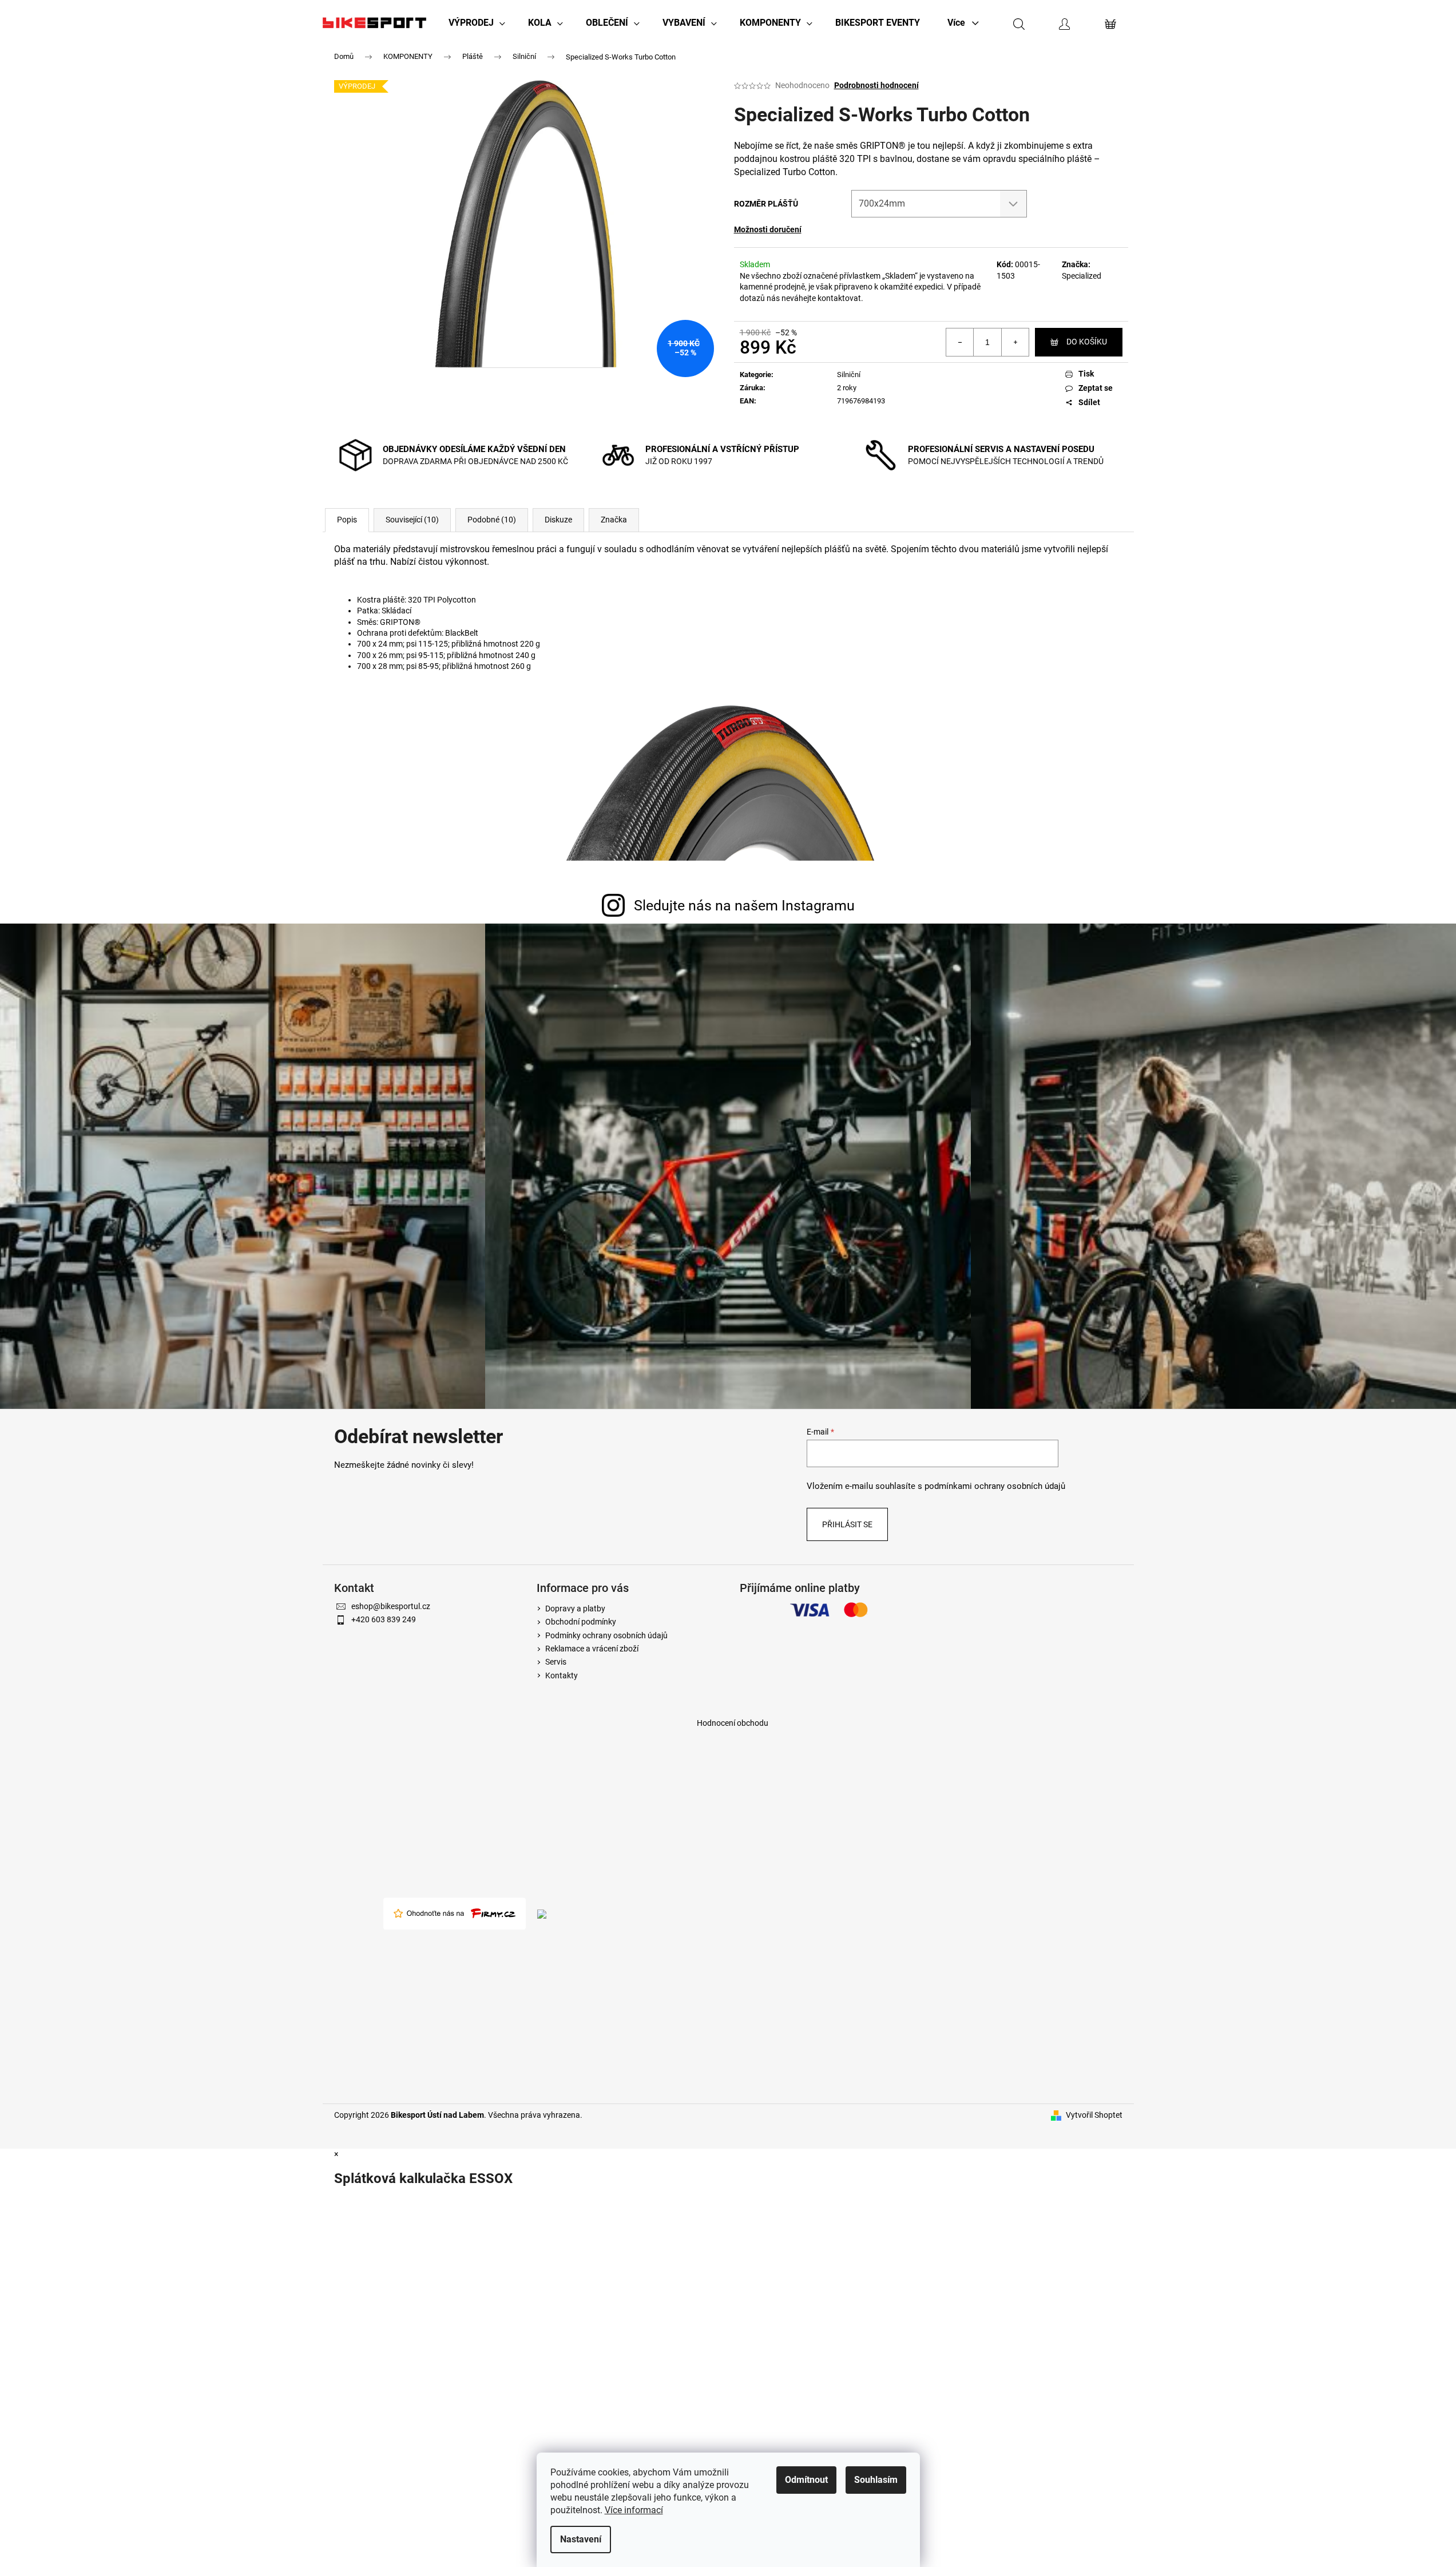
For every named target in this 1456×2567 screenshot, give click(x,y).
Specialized (1082, 276)
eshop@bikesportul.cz (391, 1606)
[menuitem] (477, 23)
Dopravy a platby (575, 1609)
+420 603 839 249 (384, 1619)
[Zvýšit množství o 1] (1015, 342)
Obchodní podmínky (581, 1622)
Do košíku (1087, 342)
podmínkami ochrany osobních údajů (995, 1486)
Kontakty (562, 1675)
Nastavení (581, 2539)
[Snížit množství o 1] (960, 342)
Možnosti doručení (768, 229)
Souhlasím (876, 2480)
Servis (556, 1662)
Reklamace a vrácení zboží (592, 1649)
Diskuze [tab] (558, 520)
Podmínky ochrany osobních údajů (606, 1635)
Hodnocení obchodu (733, 1723)
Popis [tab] (347, 520)
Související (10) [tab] (412, 520)
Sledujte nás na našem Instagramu (744, 906)
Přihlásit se (847, 1524)
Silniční (849, 375)
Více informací (634, 2510)
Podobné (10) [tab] (492, 520)
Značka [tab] (614, 520)
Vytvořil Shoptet (1094, 2115)
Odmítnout (806, 2480)
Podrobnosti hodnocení (876, 85)
